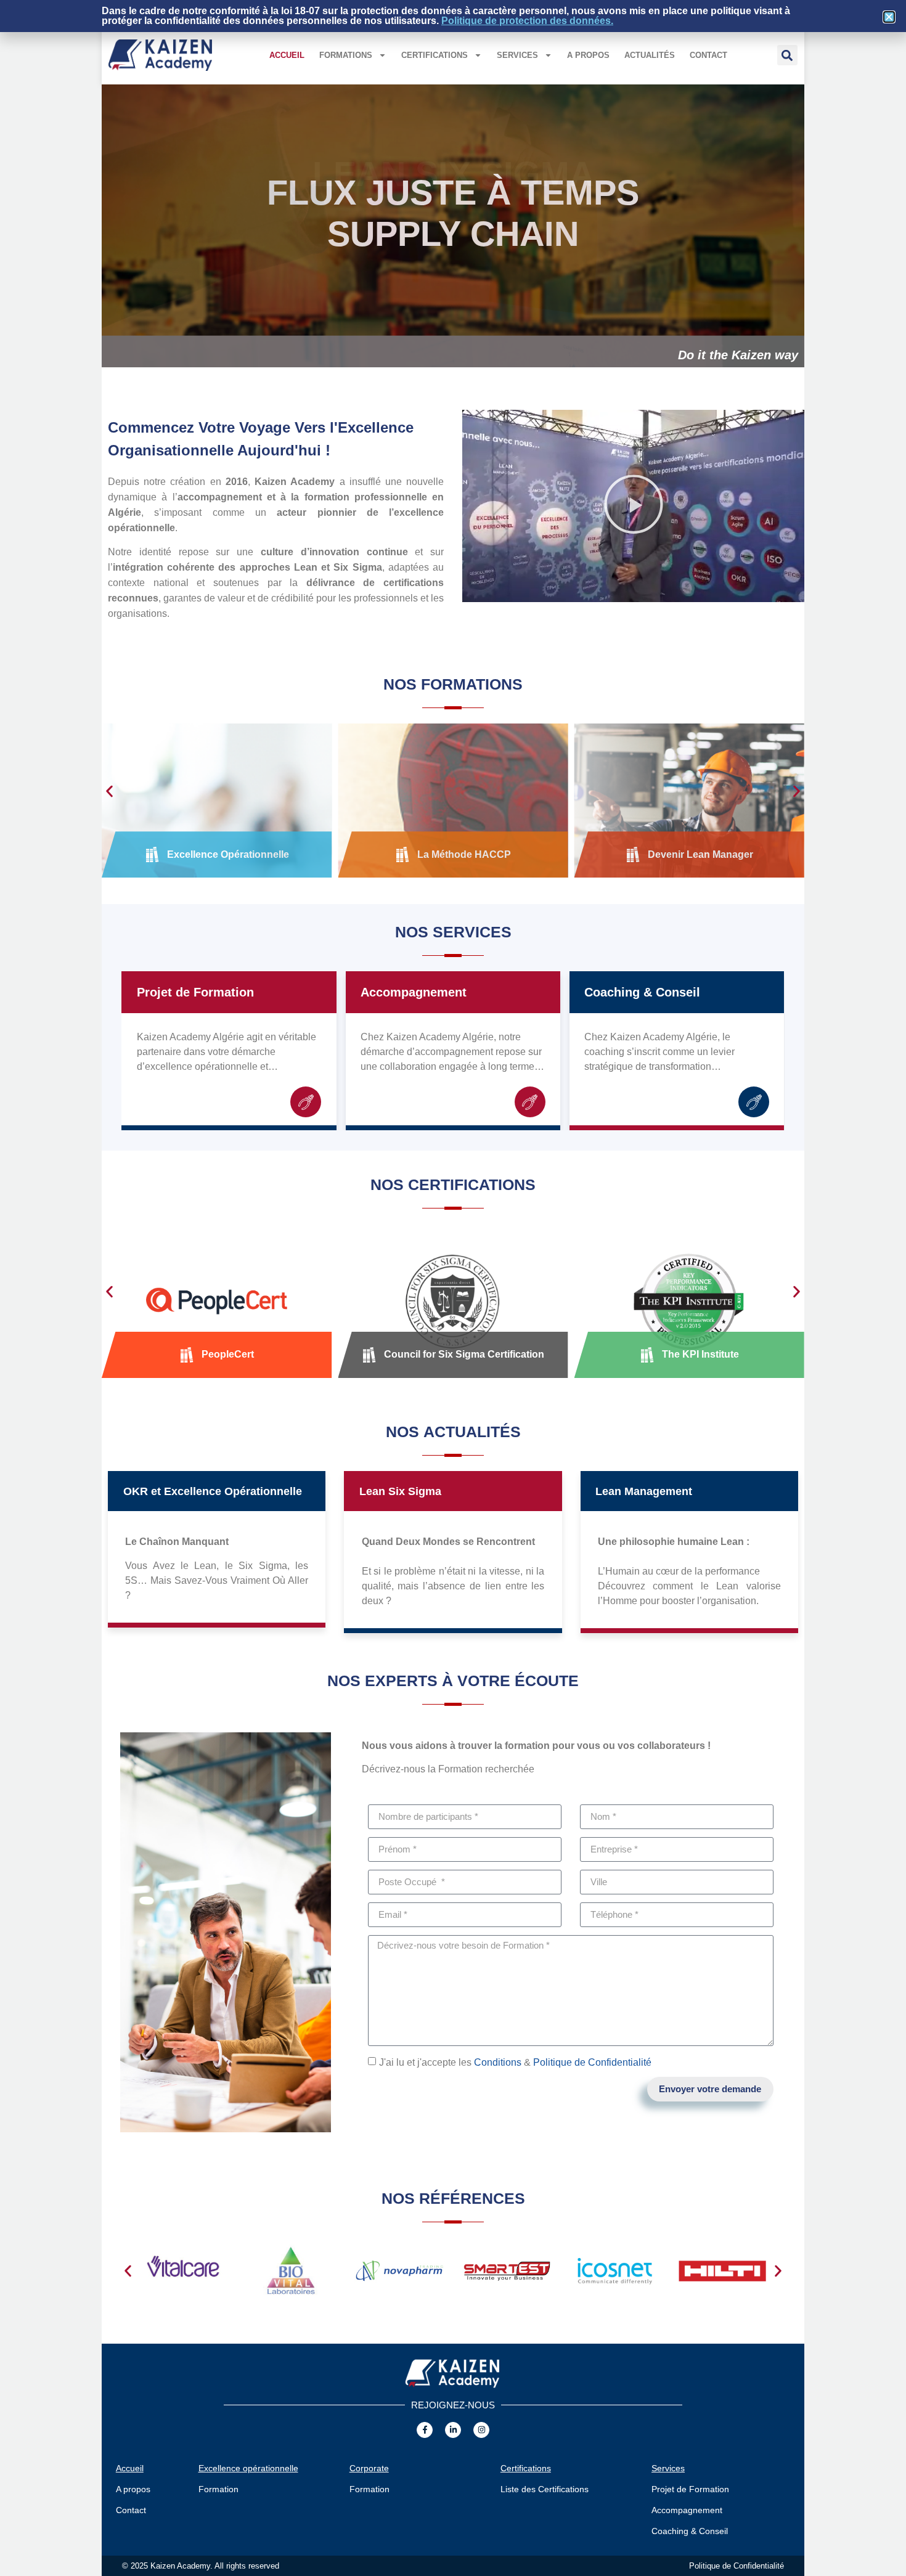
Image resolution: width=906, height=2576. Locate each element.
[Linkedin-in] (453, 2430)
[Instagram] (481, 2430)
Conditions (498, 2062)
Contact (708, 55)
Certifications (435, 55)
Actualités (650, 55)
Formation (218, 2489)
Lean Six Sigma (400, 1491)
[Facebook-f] (425, 2430)
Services (517, 55)
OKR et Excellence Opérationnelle (213, 1491)
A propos (588, 55)
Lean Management (644, 1491)
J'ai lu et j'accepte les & (515, 2062)
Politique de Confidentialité (592, 2062)
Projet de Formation (195, 992)
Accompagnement (414, 992)
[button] (787, 55)
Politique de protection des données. (527, 21)
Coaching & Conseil (642, 992)
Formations (346, 55)
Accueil (287, 55)
